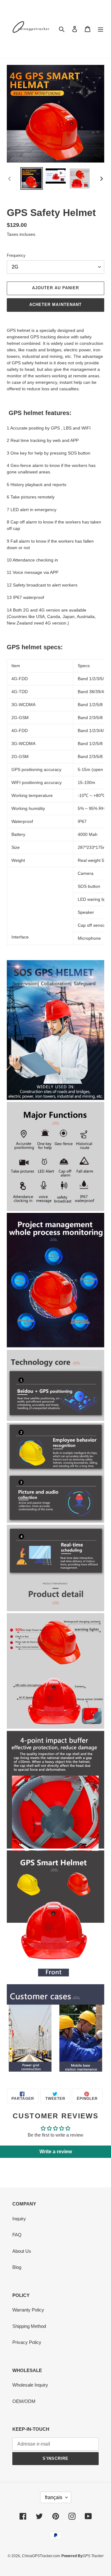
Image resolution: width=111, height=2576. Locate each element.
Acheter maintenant (55, 305)
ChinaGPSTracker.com (41, 2556)
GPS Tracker (93, 2556)
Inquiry (19, 2219)
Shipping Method (29, 2326)
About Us (22, 2251)
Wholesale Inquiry (30, 2385)
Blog (17, 2267)
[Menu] (101, 29)
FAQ (17, 2235)
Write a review (56, 2152)
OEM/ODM (24, 2401)
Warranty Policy (28, 2310)
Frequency (16, 255)
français (54, 2497)
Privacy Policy (27, 2342)
